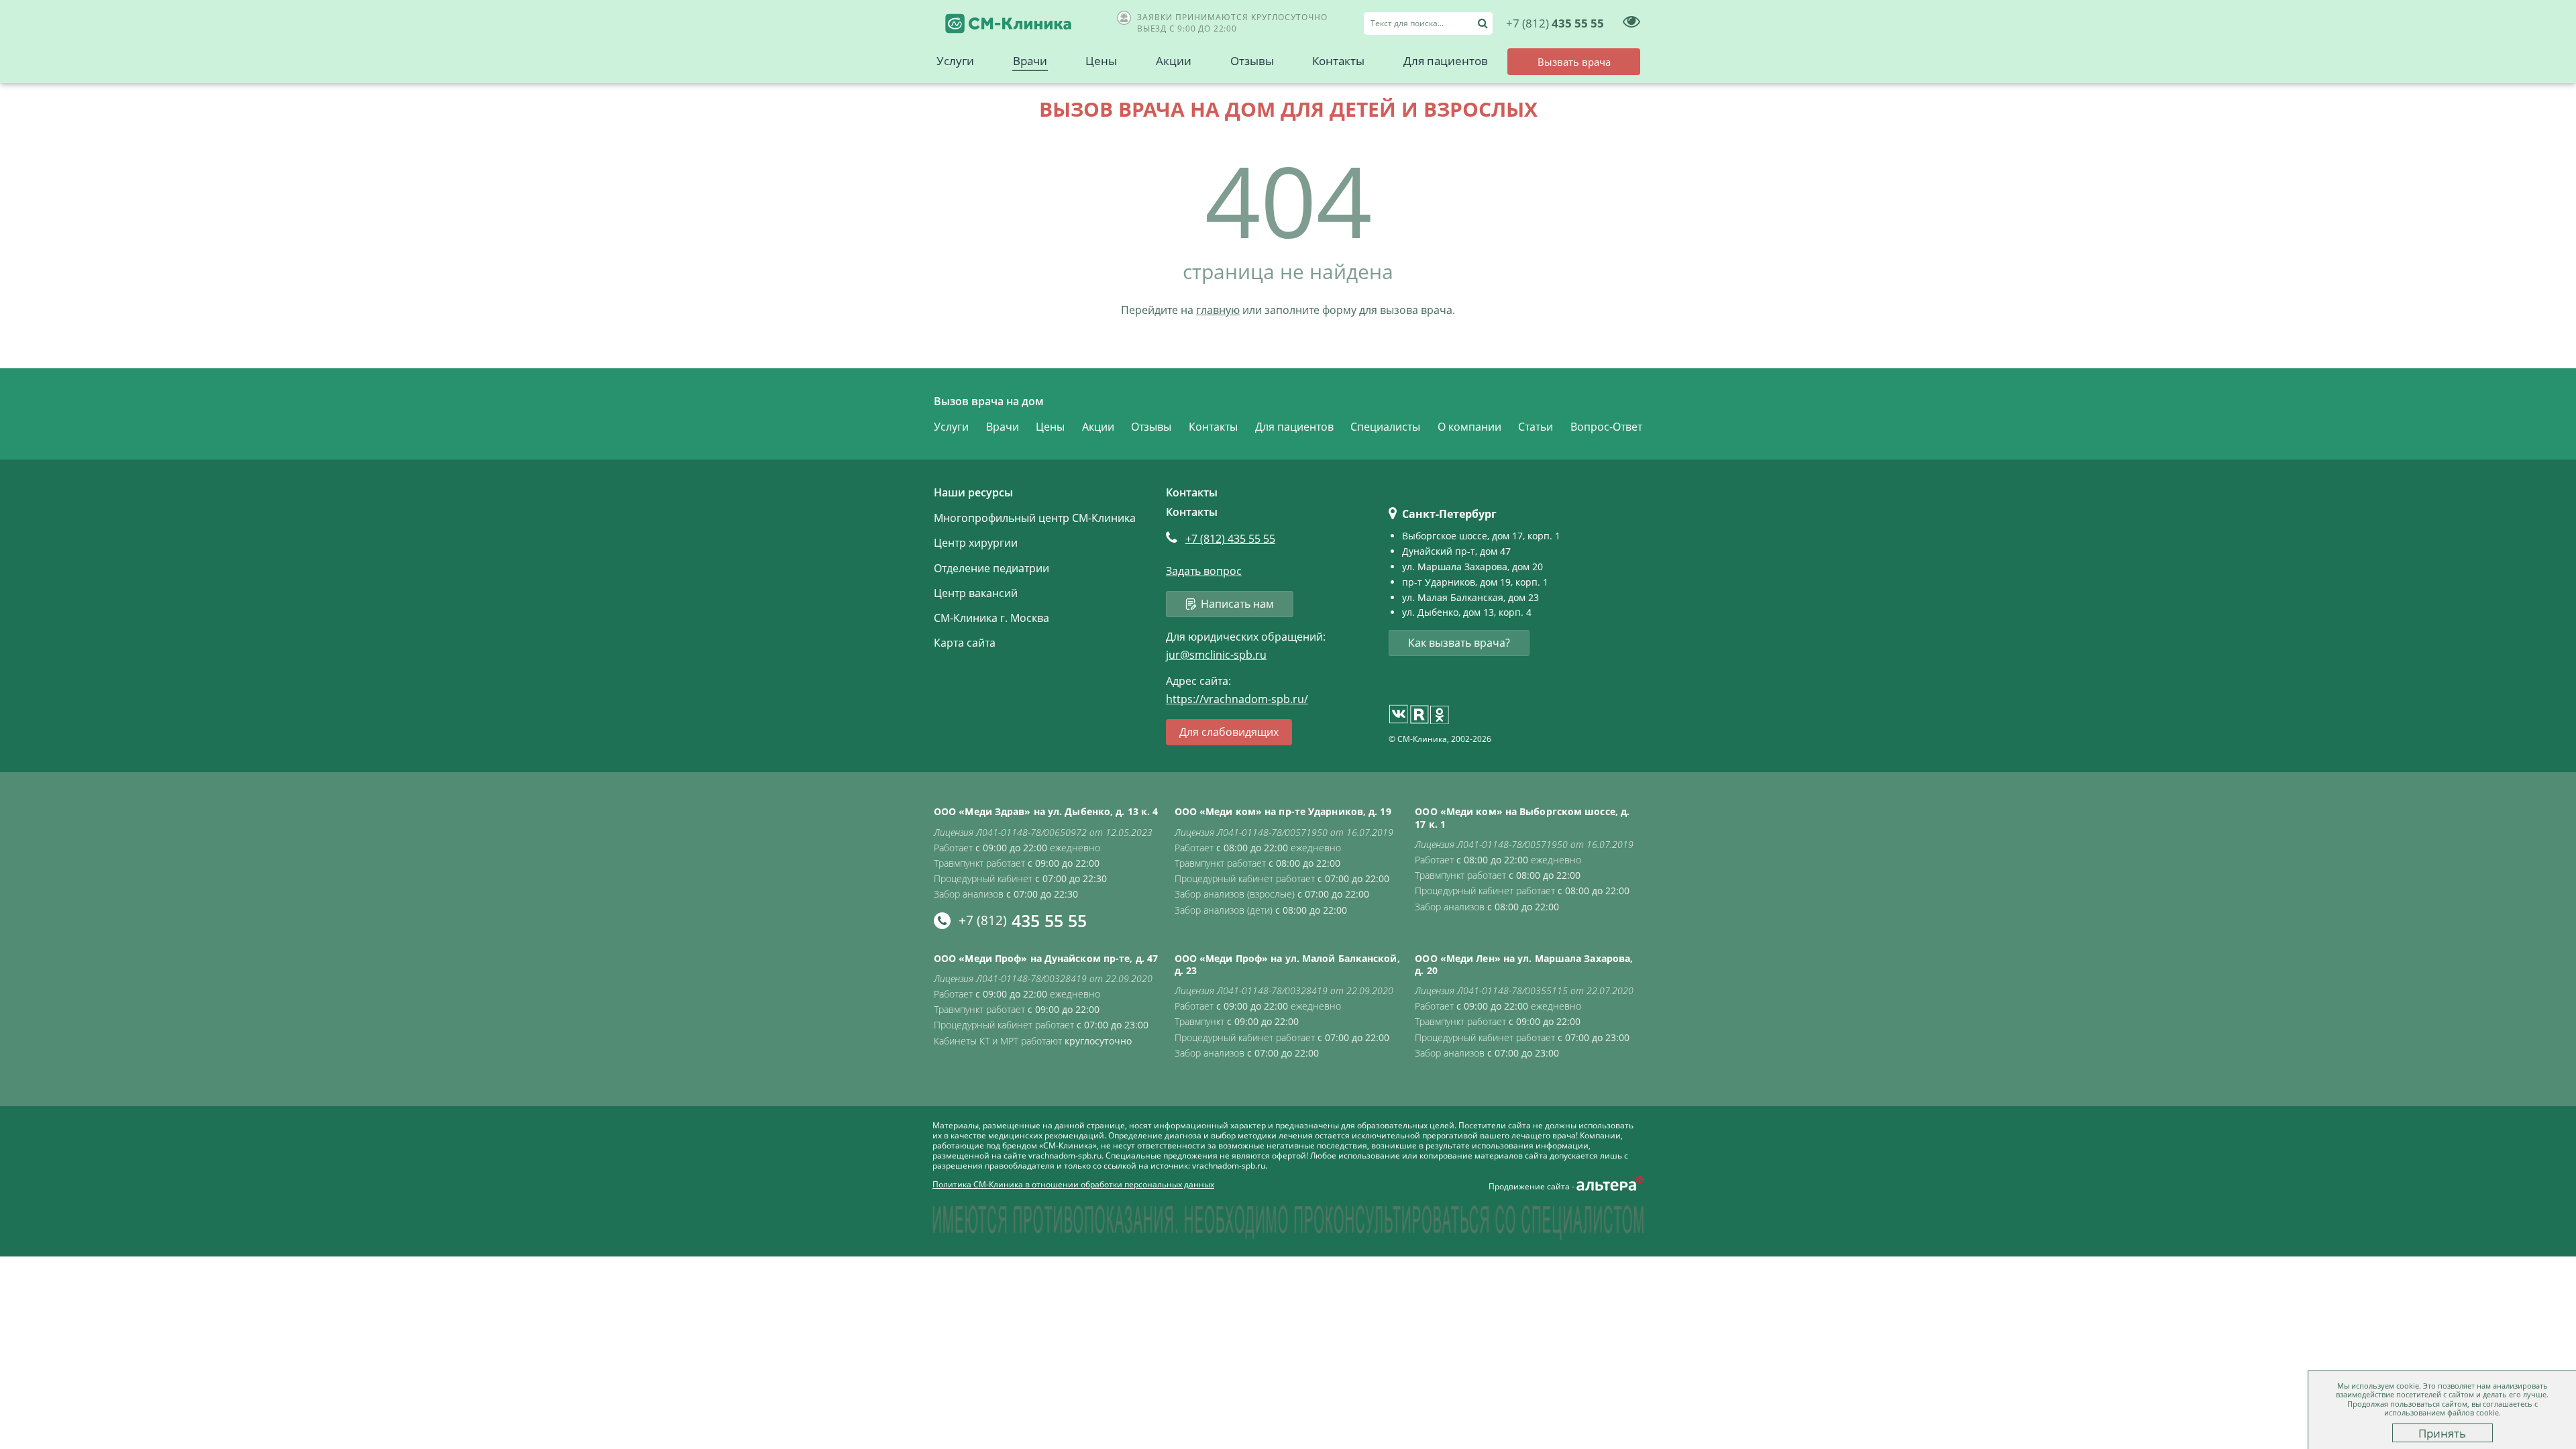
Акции (1174, 61)
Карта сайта (965, 643)
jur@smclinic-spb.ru (1216, 655)
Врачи (1030, 61)
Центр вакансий (976, 593)
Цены (1101, 61)
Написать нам (1237, 604)
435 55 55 (1555, 23)
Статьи (1536, 427)
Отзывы (1252, 61)
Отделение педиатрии (991, 568)
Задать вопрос (1204, 571)
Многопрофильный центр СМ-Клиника (1035, 518)
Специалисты (1385, 427)
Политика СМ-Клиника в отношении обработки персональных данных (1073, 1184)
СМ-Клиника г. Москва (991, 618)
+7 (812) (1230, 539)
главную (1218, 310)
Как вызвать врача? (1459, 643)
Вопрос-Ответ (1606, 427)
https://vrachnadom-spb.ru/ (1237, 699)
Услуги (955, 61)
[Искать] (1483, 23)
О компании (1469, 427)
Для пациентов (1446, 61)
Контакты (1338, 61)
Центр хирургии (976, 543)
